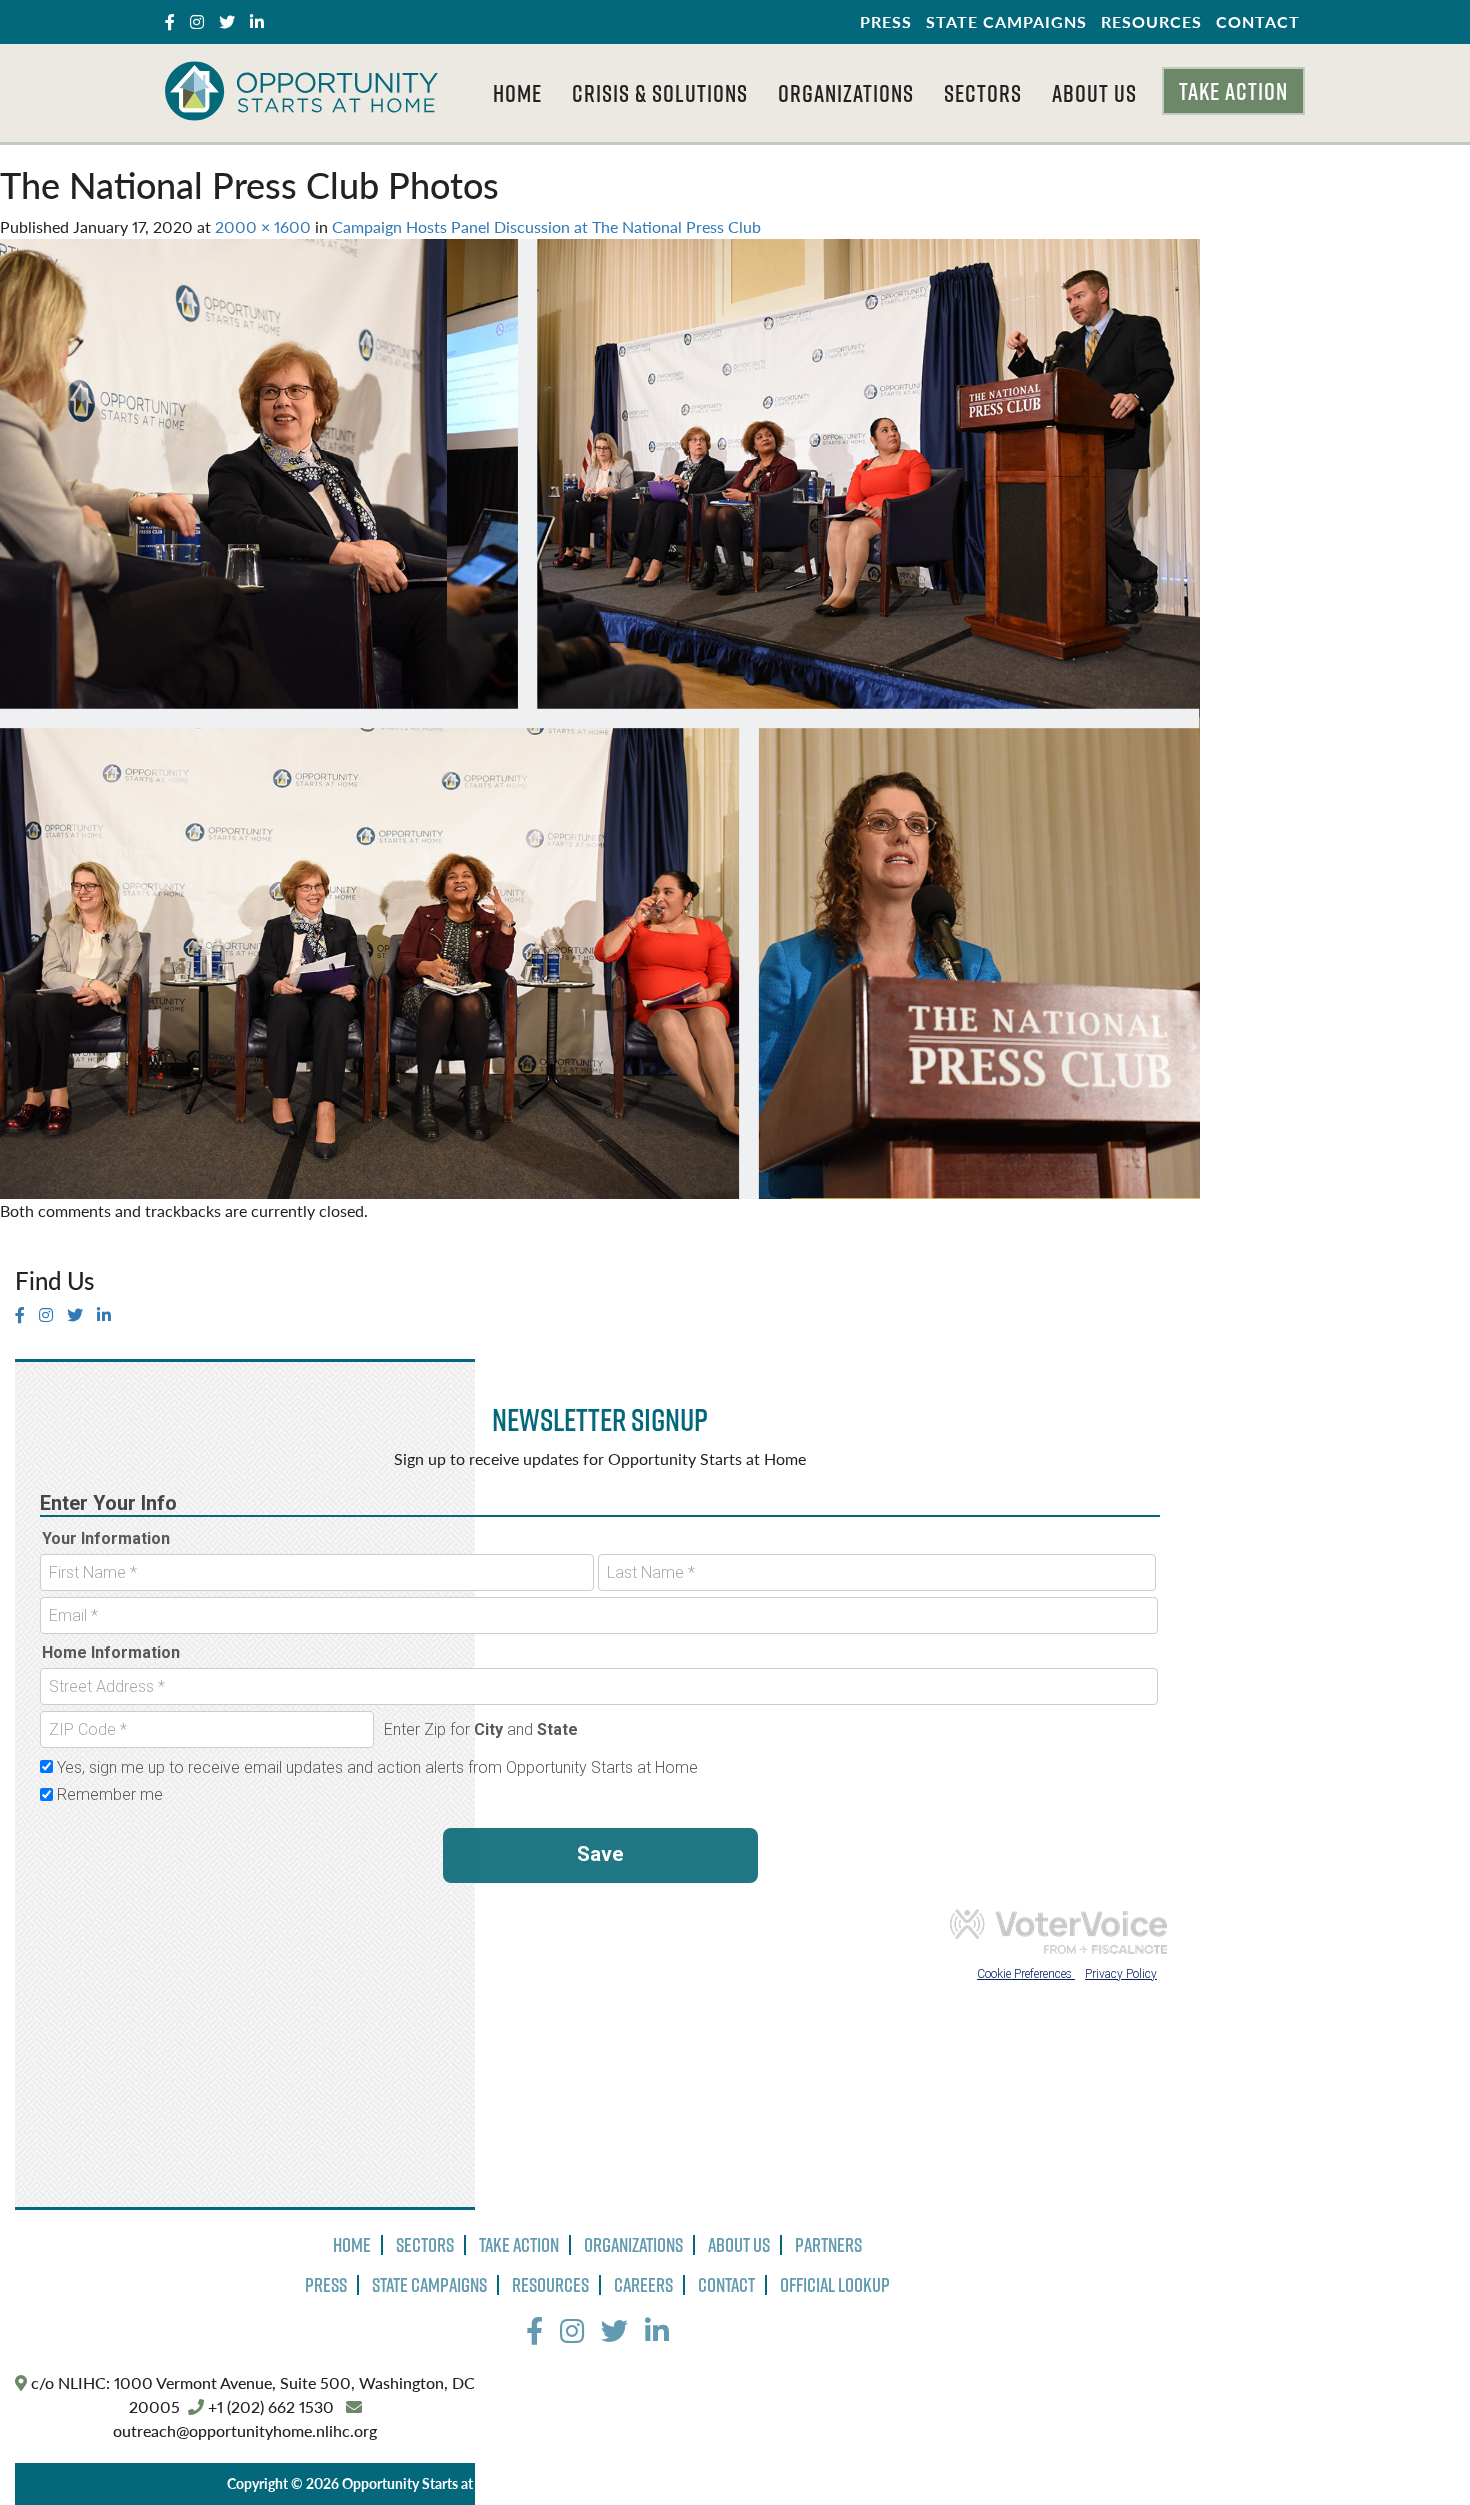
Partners (828, 2245)
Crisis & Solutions (660, 93)
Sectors (983, 93)
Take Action (1233, 91)
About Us (1094, 93)
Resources (1151, 21)
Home (517, 93)
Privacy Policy (573, 2483)
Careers (643, 2285)
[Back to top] (1414, 2449)
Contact (1258, 21)
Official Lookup (835, 2285)
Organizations (846, 93)
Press (886, 21)
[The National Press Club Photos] (600, 716)
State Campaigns (1006, 21)
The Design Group (918, 2483)
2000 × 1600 (263, 226)
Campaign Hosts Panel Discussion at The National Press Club (546, 226)
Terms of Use (672, 2483)
